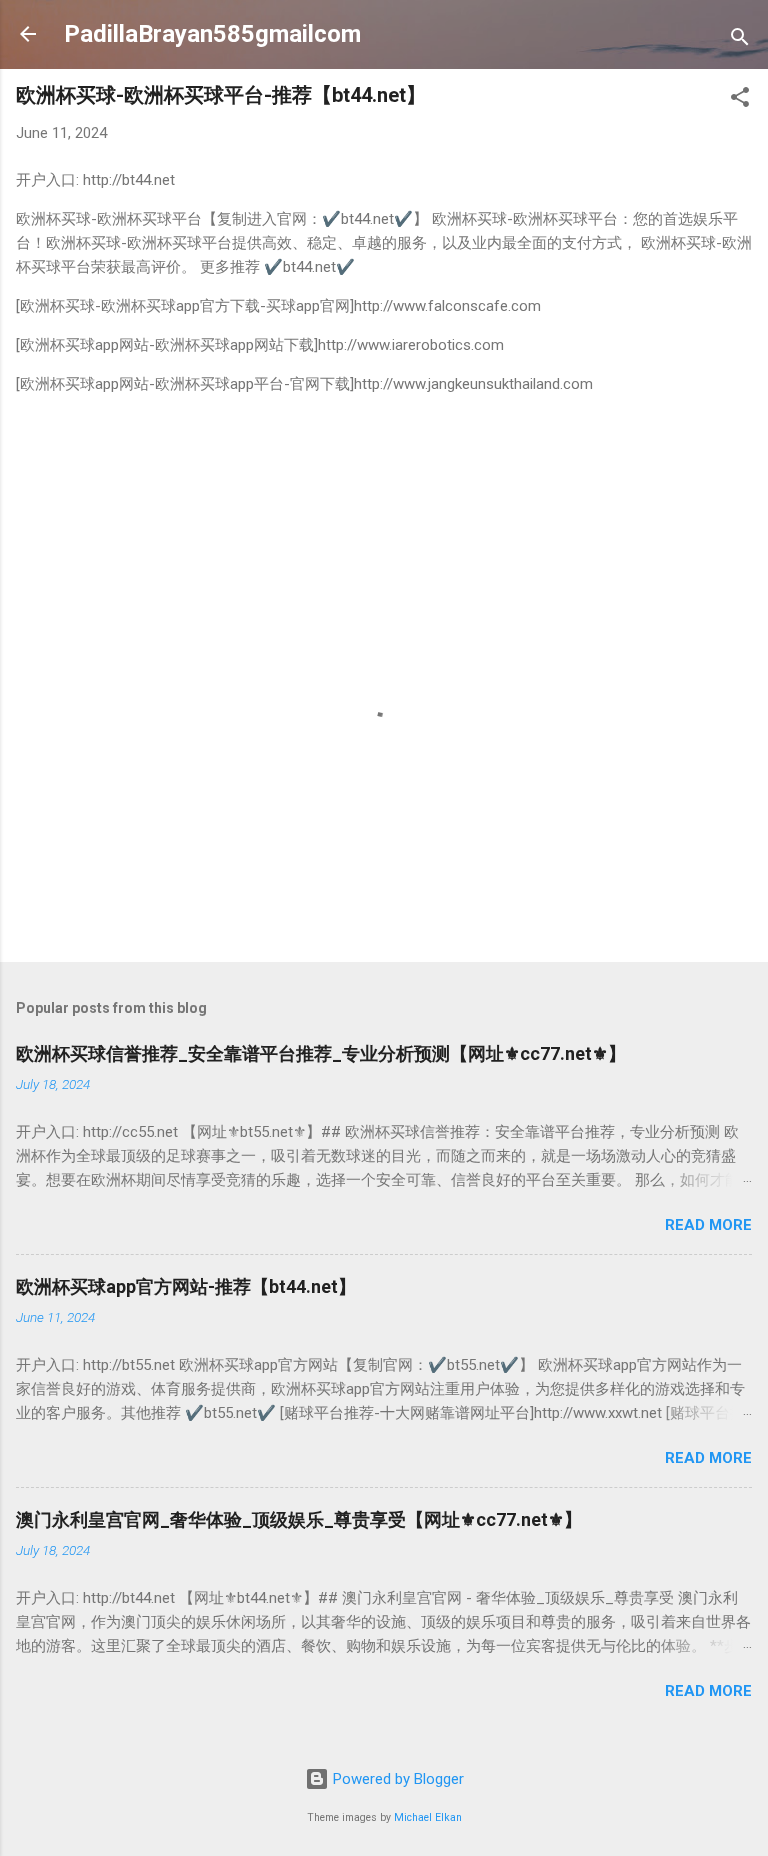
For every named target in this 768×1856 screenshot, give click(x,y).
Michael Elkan (428, 1817)
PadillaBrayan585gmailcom (212, 34)
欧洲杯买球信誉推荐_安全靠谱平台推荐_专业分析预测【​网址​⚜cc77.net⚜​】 (321, 1053)
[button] (740, 100)
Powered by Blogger (396, 1779)
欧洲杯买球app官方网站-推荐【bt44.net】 (186, 1286)
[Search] (740, 40)
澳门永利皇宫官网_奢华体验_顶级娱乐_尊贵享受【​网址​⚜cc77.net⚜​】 (299, 1519)
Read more (708, 1225)
